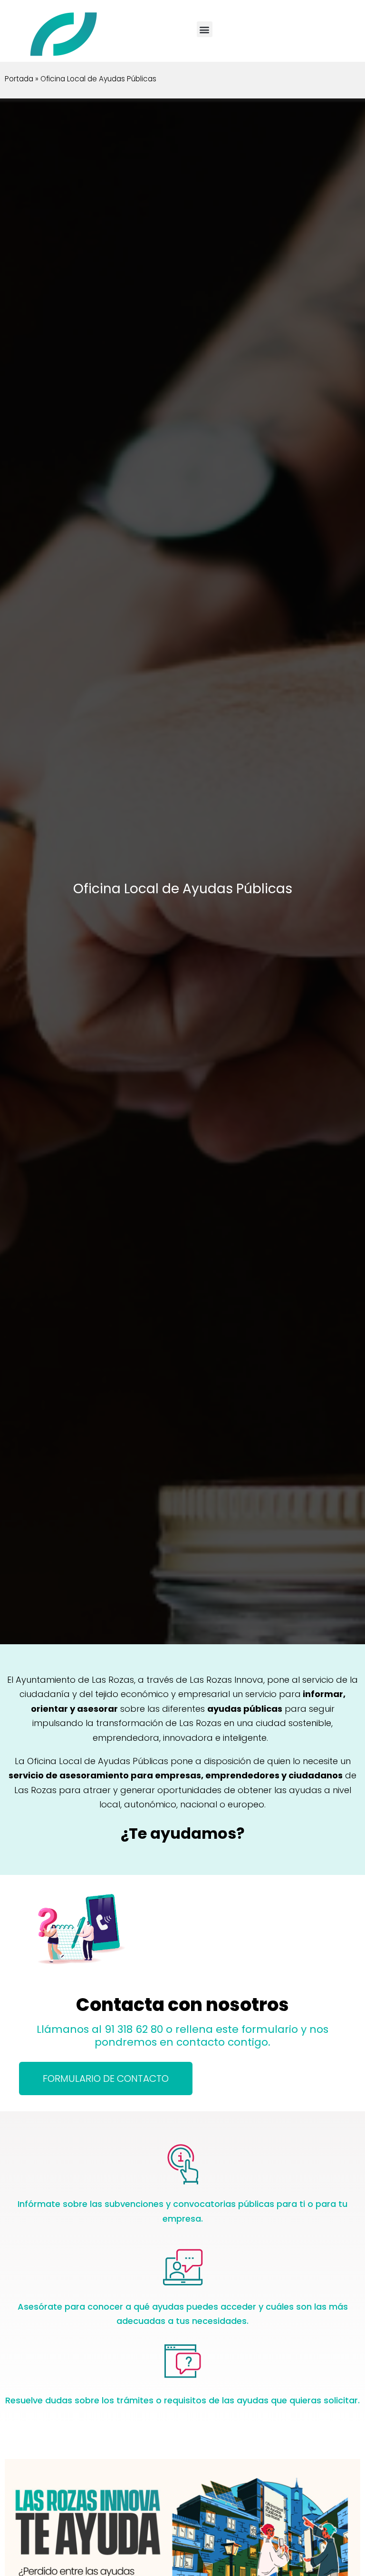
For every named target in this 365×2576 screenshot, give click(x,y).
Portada (19, 79)
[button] (205, 29)
